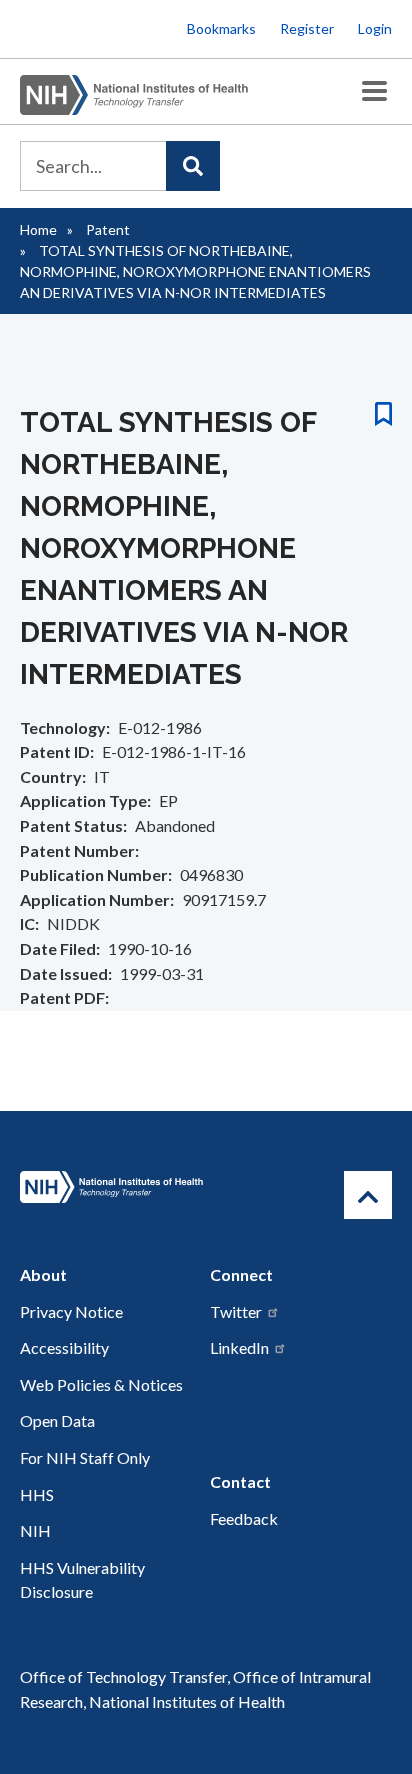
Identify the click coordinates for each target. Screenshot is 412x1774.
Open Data (57, 1420)
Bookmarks (221, 28)
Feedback (244, 1518)
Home (38, 229)
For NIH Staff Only (85, 1457)
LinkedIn (239, 1347)
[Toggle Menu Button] (374, 91)
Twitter (236, 1311)
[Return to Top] (368, 1195)
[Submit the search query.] (193, 166)
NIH (35, 1530)
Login (375, 28)
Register (307, 28)
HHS (37, 1494)
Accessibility (64, 1347)
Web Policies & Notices (101, 1384)
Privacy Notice (71, 1311)
